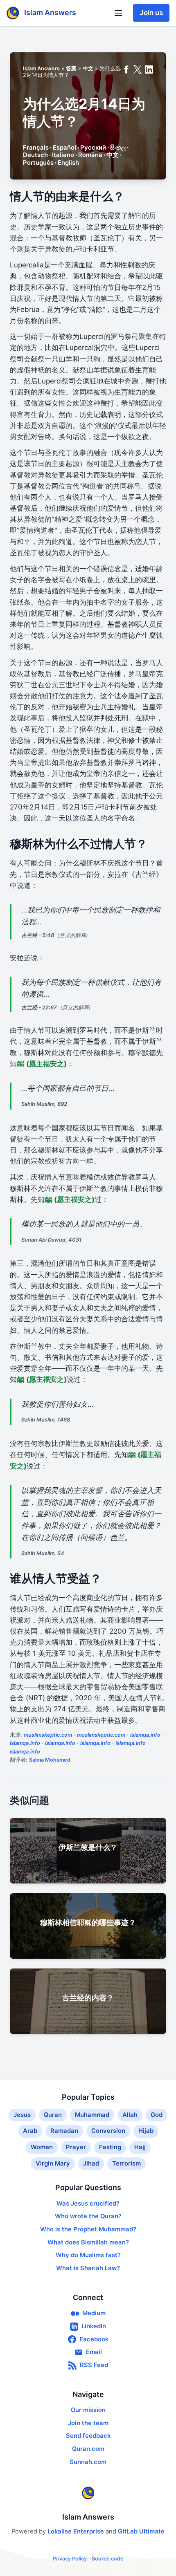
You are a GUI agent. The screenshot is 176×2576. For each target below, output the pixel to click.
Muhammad (92, 2115)
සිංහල (118, 148)
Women (42, 2147)
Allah (130, 2115)
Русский (93, 148)
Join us (151, 13)
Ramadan (64, 2131)
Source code (108, 2559)
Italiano (63, 155)
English (68, 163)
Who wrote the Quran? (88, 2216)
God (157, 2115)
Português (38, 163)
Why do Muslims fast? (88, 2255)
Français (36, 148)
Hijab (146, 2131)
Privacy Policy (70, 2559)
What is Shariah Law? (88, 2268)
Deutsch (35, 155)
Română (90, 155)
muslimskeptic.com (48, 1735)
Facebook (94, 2339)
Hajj (140, 2147)
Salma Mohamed (50, 1760)
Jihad (91, 2163)
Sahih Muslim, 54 (43, 1553)
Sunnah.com (88, 2462)
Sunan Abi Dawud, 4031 (51, 1240)
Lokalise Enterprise (77, 2531)
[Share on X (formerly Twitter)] (138, 70)
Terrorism (126, 2163)
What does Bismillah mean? (88, 2242)
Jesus (22, 2115)
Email (94, 2352)
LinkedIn (94, 2326)
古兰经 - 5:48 (38, 935)
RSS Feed (94, 2365)
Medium (94, 2313)
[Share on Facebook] (126, 70)
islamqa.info (145, 1735)
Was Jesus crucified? (88, 2204)
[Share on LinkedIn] (149, 70)
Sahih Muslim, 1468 (46, 1420)
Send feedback (88, 2436)
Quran (53, 2115)
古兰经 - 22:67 (39, 1008)
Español (64, 148)
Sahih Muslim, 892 (44, 1104)
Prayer (76, 2147)
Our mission (88, 2410)
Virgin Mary (53, 2163)
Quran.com (88, 2449)
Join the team (88, 2423)
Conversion (108, 2131)
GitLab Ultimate (141, 2531)
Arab (30, 2131)
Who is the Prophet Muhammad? (88, 2229)
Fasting (110, 2147)
